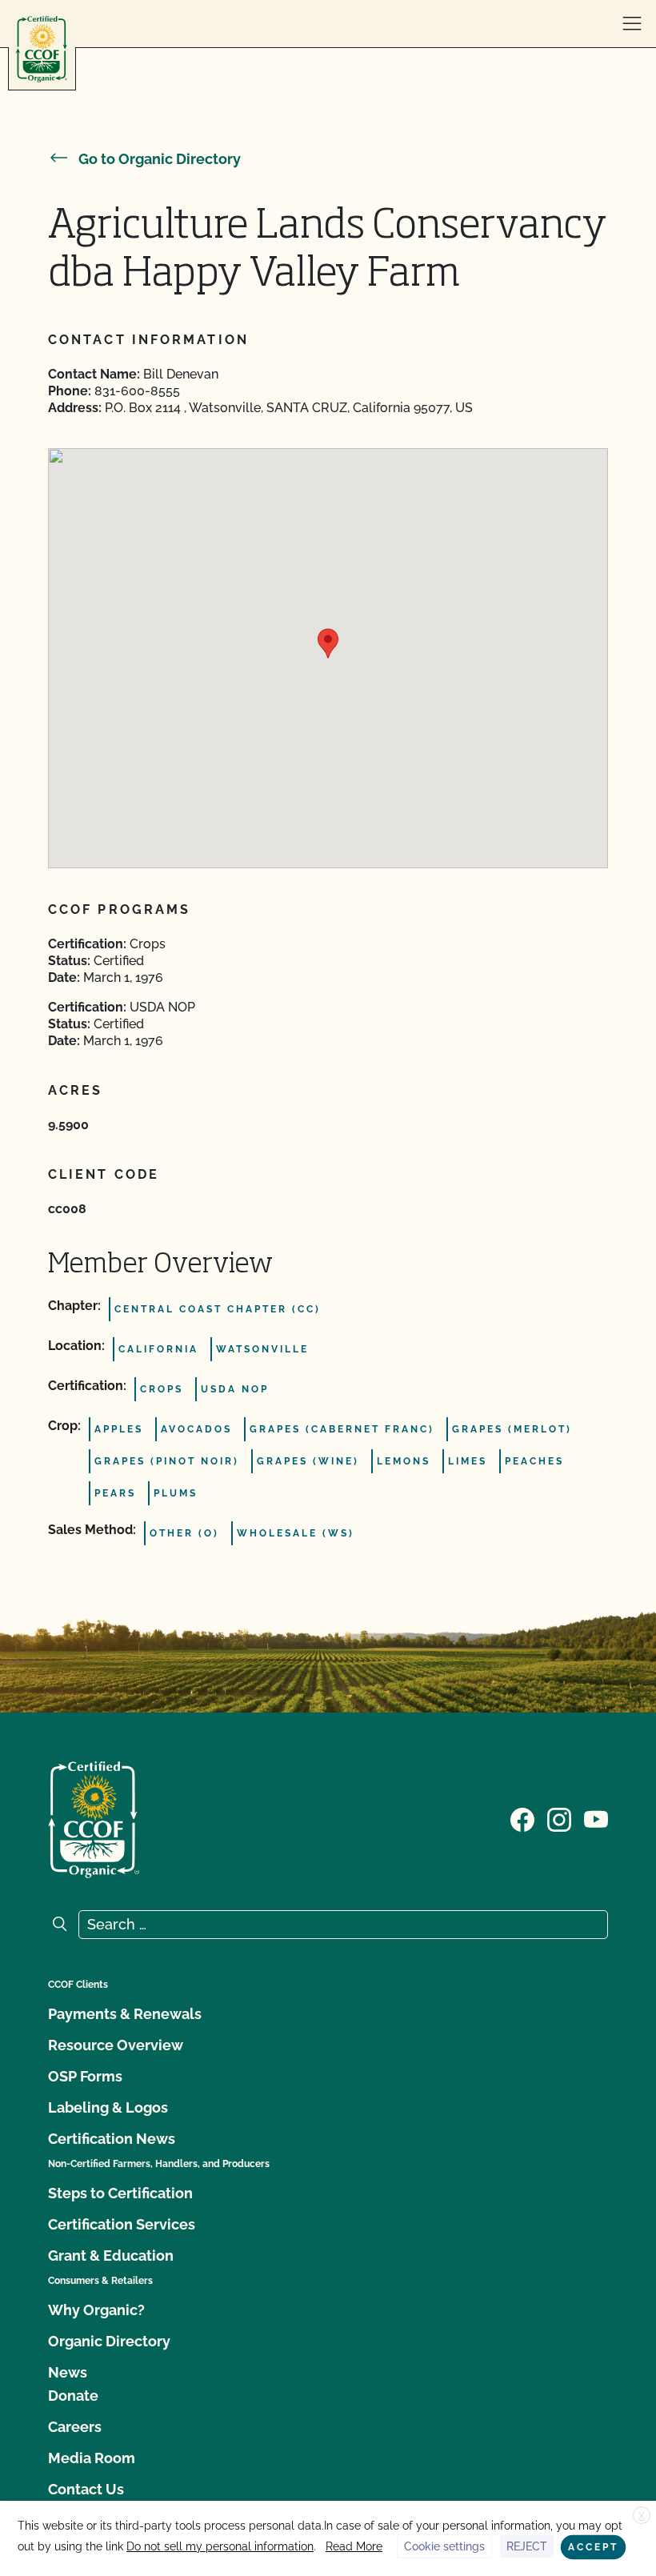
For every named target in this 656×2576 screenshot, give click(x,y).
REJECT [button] (527, 2546)
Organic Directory (109, 2341)
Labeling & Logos (108, 2107)
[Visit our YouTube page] (596, 1818)
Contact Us (86, 2489)
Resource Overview (116, 2045)
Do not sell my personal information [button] (220, 2546)
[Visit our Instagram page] (559, 1818)
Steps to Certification (120, 2193)
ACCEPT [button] (593, 2547)
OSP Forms (85, 2076)
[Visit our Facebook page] (522, 1818)
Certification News (112, 2139)
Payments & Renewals (125, 2014)
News (68, 2372)
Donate (73, 2396)
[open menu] (632, 24)
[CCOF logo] (42, 49)
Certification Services (122, 2224)
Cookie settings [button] (444, 2546)
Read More (354, 2546)
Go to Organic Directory (160, 159)
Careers (75, 2427)
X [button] (642, 2516)
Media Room (92, 2458)
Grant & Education (111, 2256)
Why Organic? (96, 2310)
